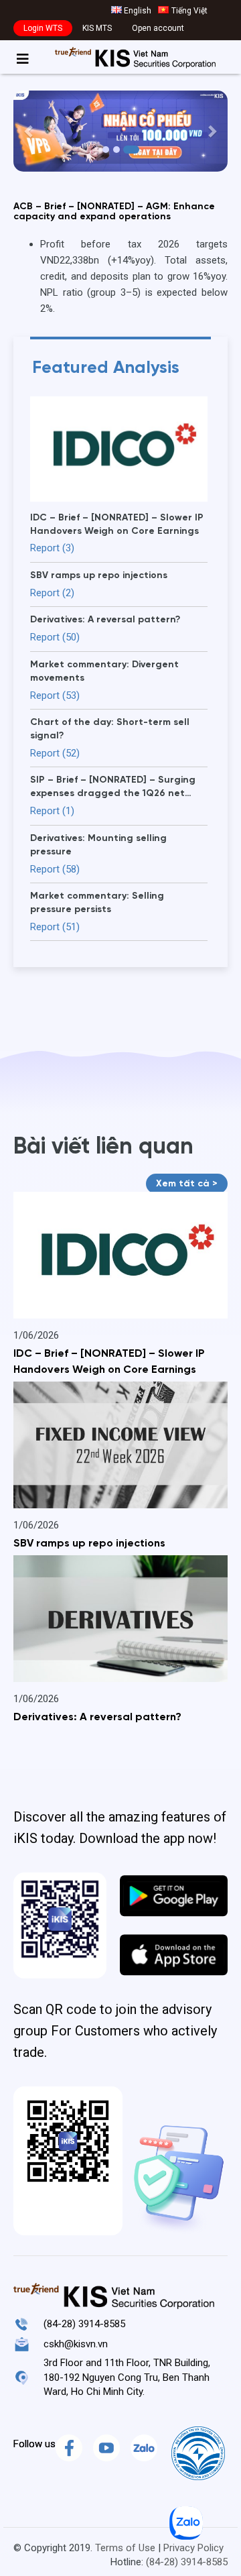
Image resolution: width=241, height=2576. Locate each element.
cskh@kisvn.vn (76, 2344)
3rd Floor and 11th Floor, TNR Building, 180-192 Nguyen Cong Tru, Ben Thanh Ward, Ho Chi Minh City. (127, 2377)
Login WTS (43, 28)
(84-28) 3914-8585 (84, 2324)
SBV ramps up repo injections (89, 1544)
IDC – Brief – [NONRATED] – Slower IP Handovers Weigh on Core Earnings (109, 1362)
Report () (52, 548)
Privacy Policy (193, 2548)
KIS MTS (97, 28)
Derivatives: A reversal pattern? (97, 1718)
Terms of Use (125, 2548)
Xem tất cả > (187, 1184)
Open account (158, 28)
